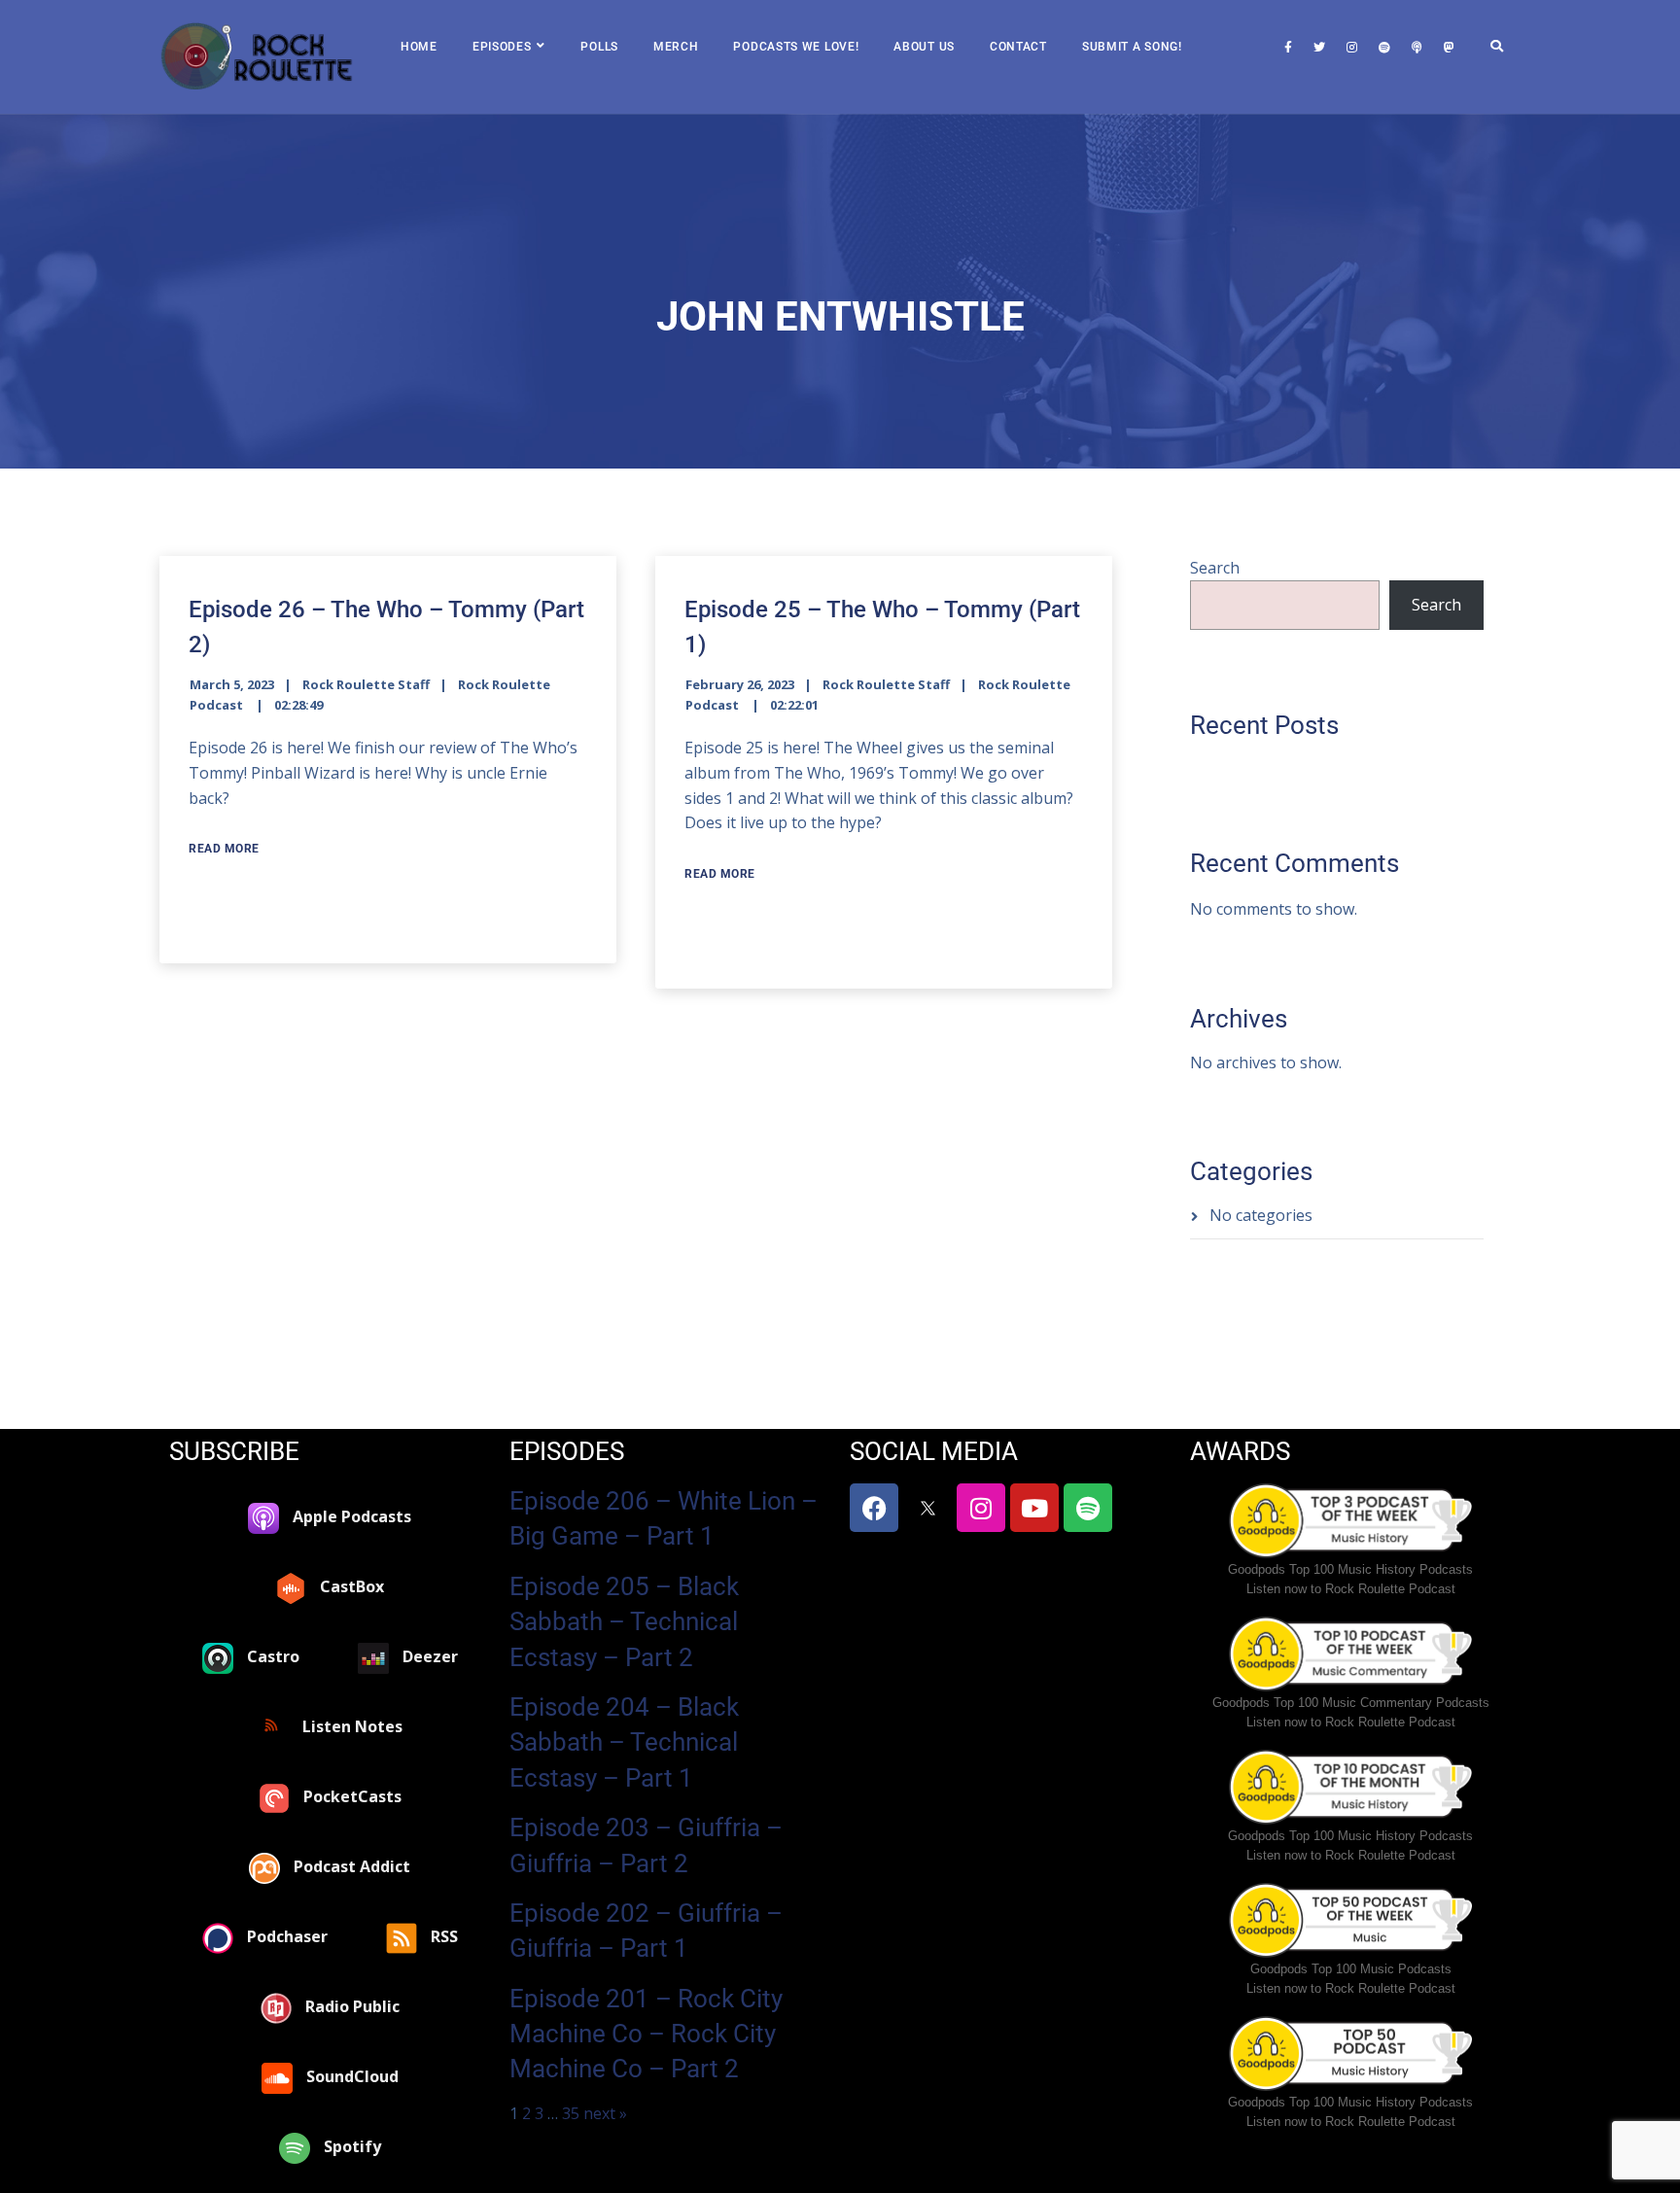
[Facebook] (1288, 48)
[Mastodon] (1449, 48)
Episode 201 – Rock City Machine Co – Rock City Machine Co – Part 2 (646, 2034)
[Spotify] (1384, 48)
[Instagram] (1352, 48)
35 (571, 2113)
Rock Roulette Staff (366, 684)
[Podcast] (1417, 48)
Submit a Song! (1132, 47)
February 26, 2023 (740, 684)
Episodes (502, 47)
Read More (224, 849)
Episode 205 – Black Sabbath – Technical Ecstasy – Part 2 (624, 1622)
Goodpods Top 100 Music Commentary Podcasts (1351, 1703)
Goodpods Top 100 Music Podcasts (1351, 1969)
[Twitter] (1319, 48)
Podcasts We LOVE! (796, 47)
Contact (1018, 47)
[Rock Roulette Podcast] (257, 57)
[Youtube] (1034, 1508)
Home (419, 47)
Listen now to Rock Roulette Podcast (1351, 1589)
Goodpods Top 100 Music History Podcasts (1350, 1569)
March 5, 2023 (232, 684)
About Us (924, 47)
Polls (599, 47)
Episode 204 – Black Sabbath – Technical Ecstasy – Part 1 (624, 1742)
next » (605, 2113)
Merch (676, 47)
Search (1215, 568)
